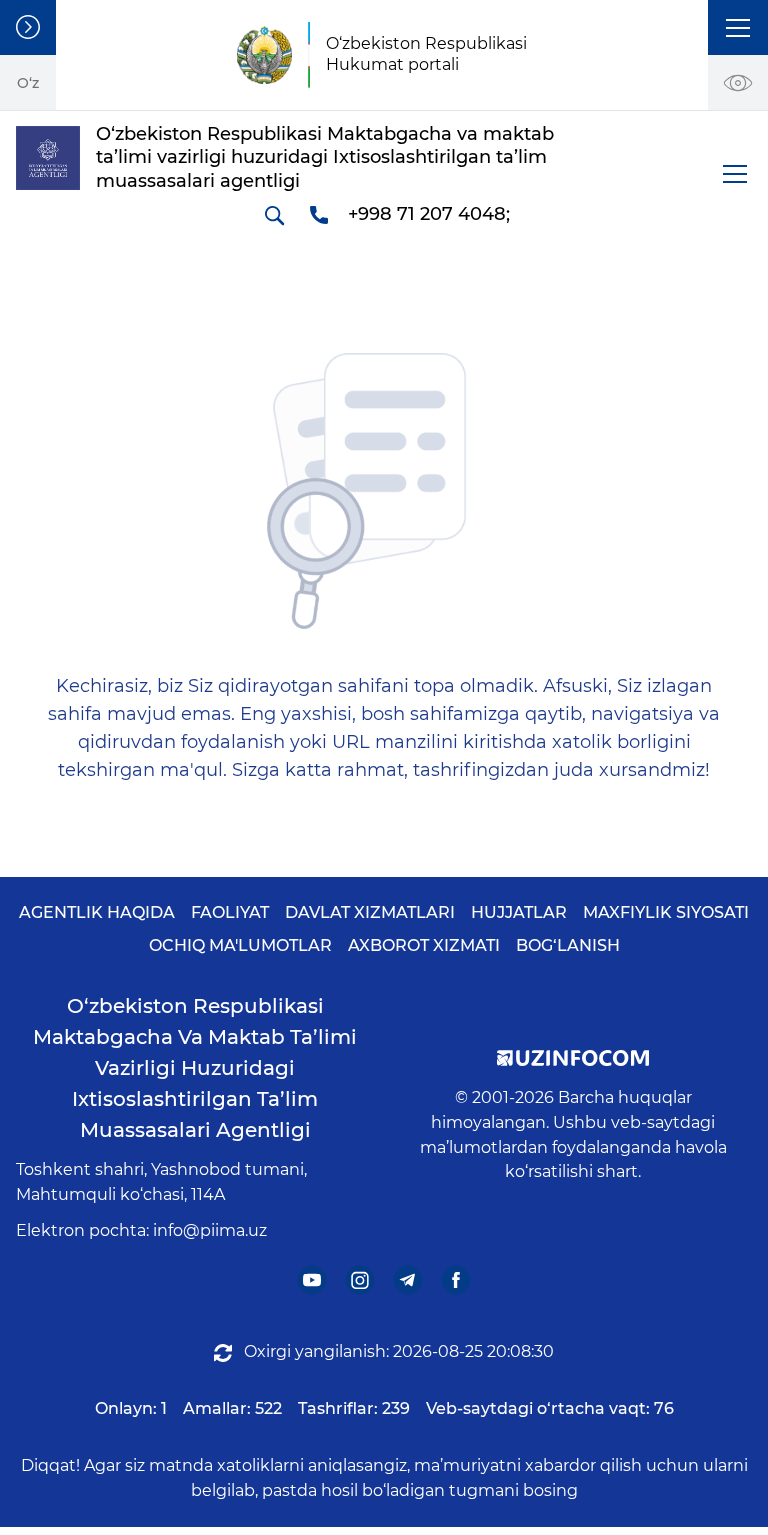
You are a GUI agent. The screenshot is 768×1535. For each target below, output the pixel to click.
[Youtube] (312, 1280)
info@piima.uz (210, 1230)
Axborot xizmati (424, 945)
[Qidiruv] (274, 215)
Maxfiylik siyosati (666, 912)
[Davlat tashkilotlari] (28, 27)
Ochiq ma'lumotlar (240, 945)
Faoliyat (230, 912)
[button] (738, 27)
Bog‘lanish (568, 945)
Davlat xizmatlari (370, 912)
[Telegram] (408, 1280)
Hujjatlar (519, 912)
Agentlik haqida (97, 912)
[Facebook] (456, 1280)
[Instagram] (360, 1280)
